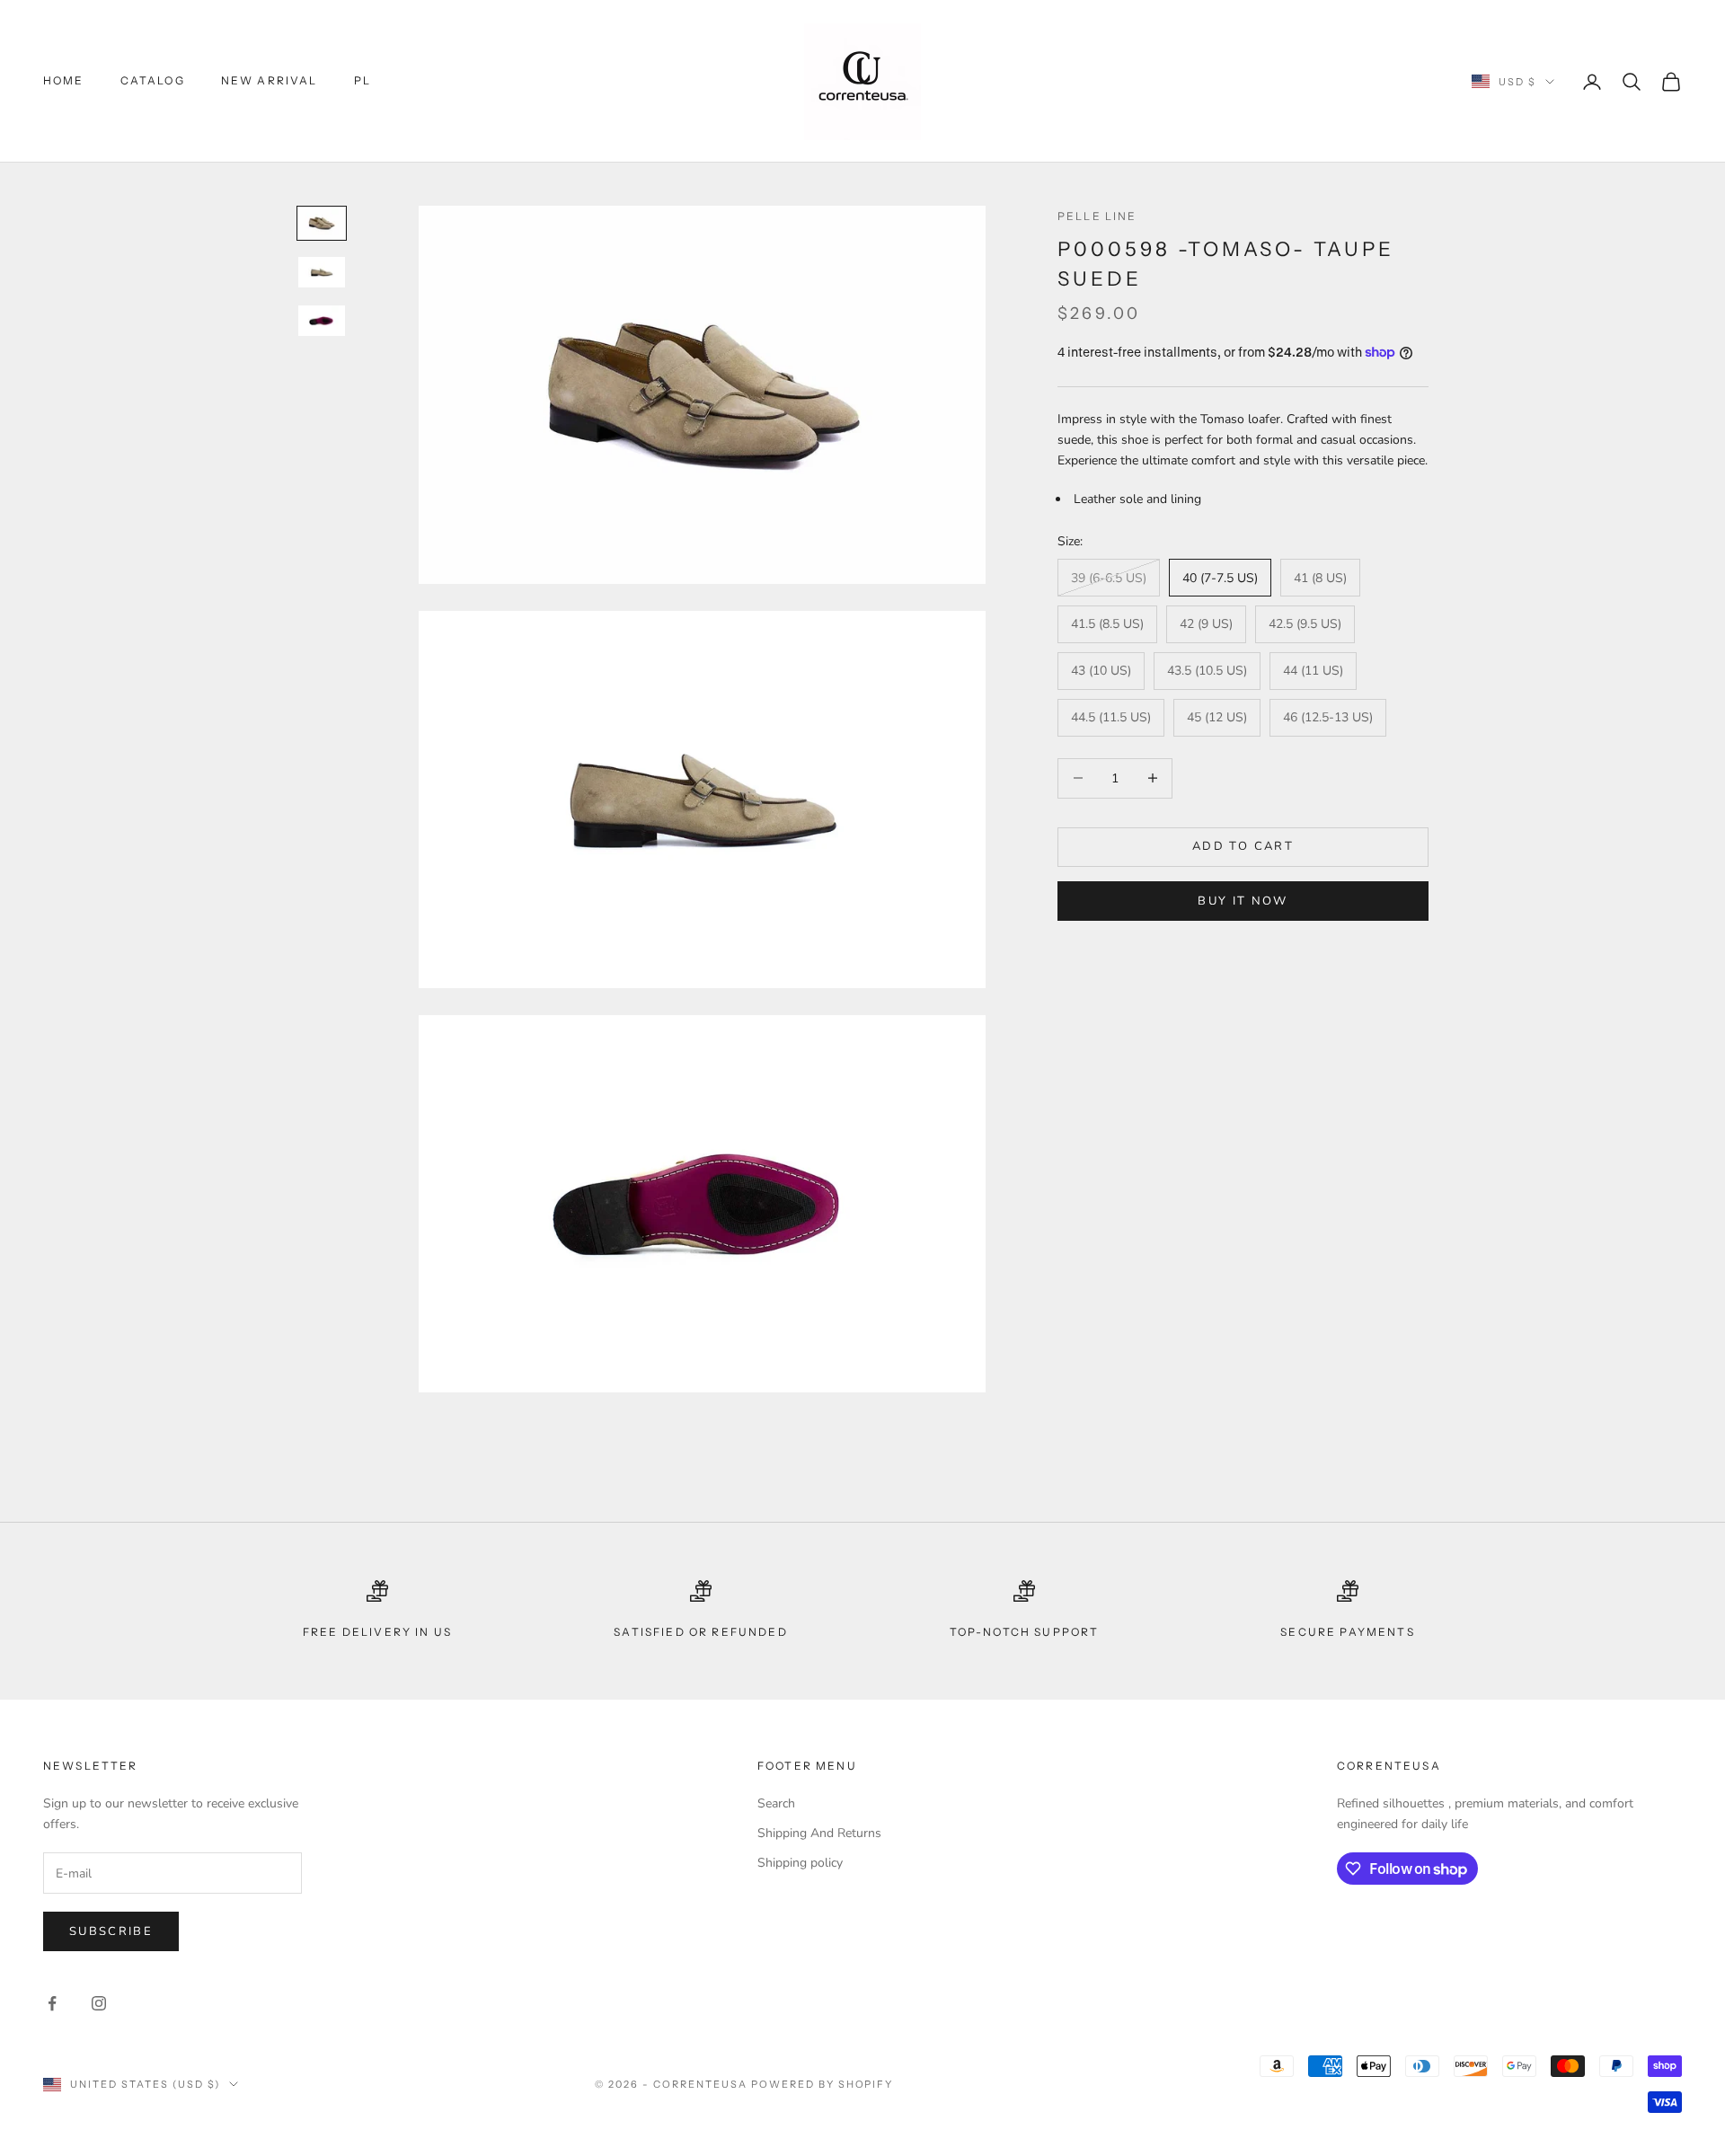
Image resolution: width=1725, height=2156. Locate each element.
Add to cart (1243, 846)
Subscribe (111, 1931)
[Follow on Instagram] (99, 2003)
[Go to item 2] (322, 272)
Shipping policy (800, 1863)
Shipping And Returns (819, 1833)
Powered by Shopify (823, 2084)
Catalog (153, 80)
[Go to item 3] (322, 321)
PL (363, 80)
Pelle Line (1097, 216)
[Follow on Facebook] (52, 2003)
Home (64, 80)
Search (776, 1803)
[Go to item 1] (322, 223)
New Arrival (270, 80)
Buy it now (1243, 900)
